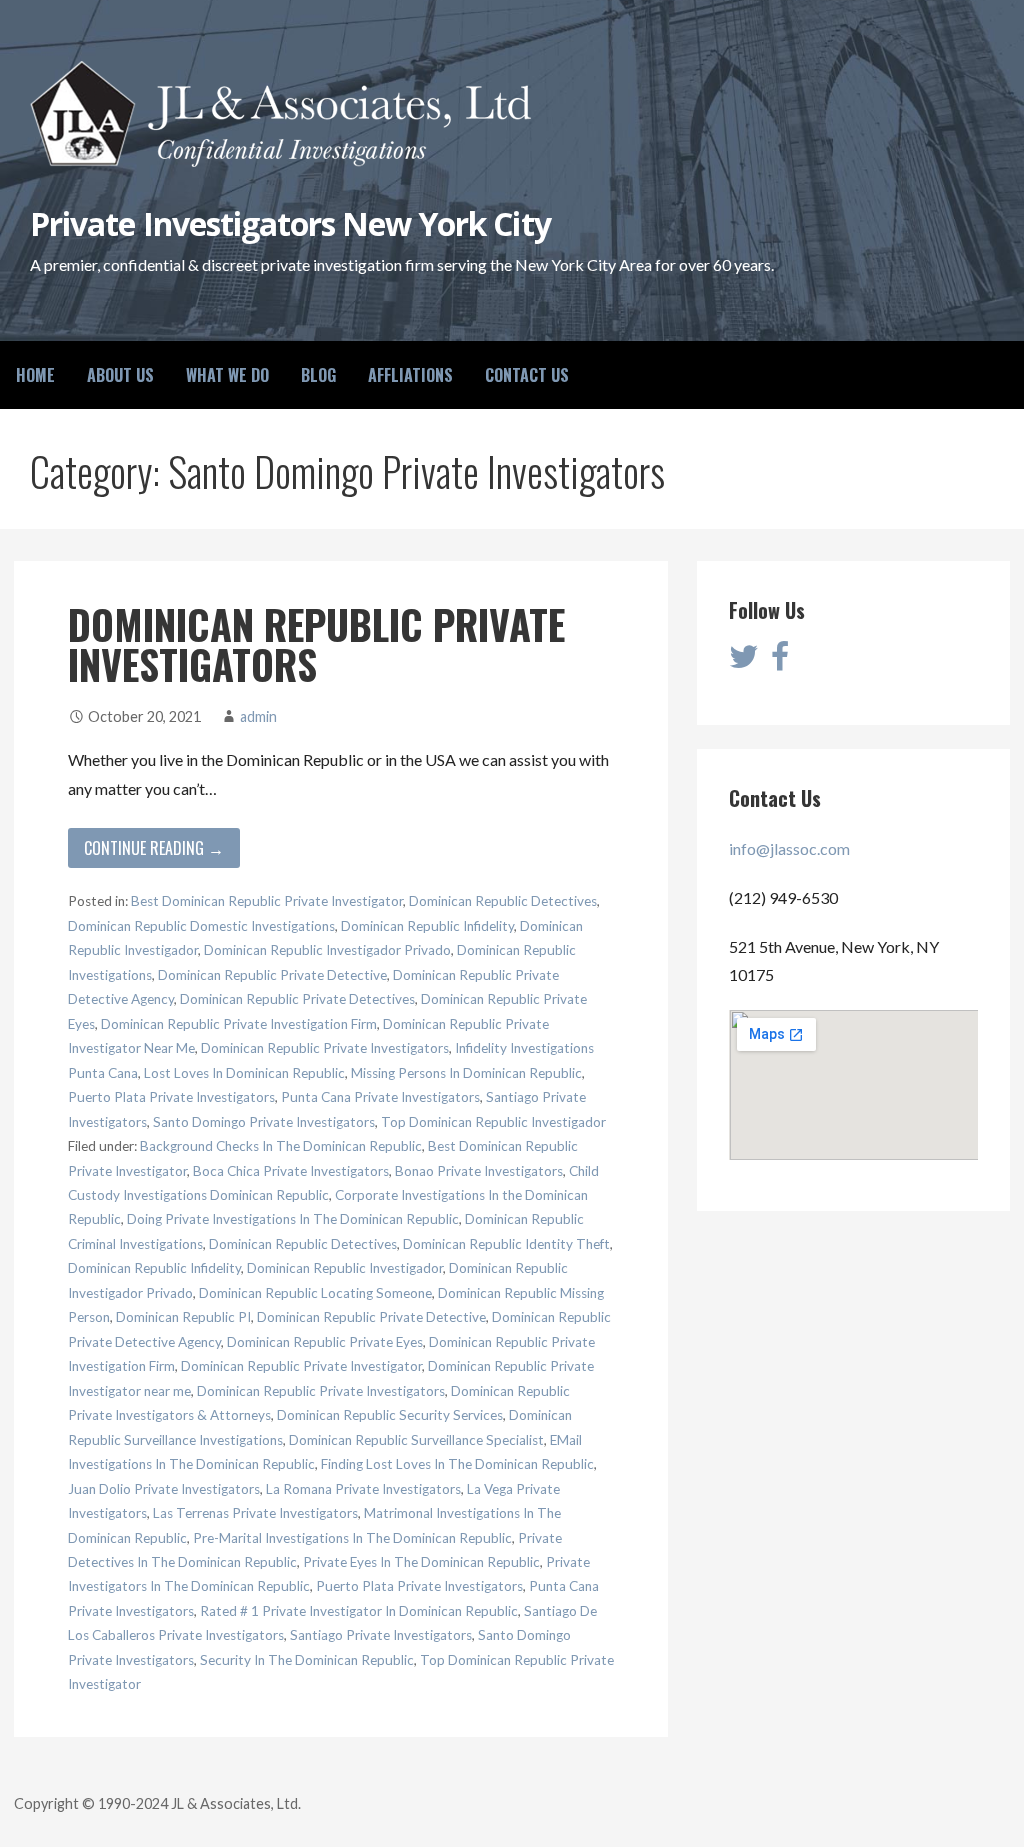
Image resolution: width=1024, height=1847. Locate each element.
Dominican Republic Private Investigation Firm (239, 1024)
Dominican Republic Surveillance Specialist (416, 1440)
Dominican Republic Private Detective (272, 975)
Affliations (410, 375)
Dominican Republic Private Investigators (325, 1048)
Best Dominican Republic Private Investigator (267, 901)
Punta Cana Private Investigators (380, 1097)
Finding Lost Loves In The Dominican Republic (457, 1464)
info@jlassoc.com (789, 848)
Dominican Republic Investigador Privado (327, 950)
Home (35, 375)
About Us (120, 375)
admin (258, 716)
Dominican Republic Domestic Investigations (201, 926)
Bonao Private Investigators (479, 1171)
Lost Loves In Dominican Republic (244, 1073)
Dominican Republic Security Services (390, 1415)
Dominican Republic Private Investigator (301, 1366)
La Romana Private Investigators (363, 1489)
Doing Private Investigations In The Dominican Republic (293, 1219)
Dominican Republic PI (183, 1317)
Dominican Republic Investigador (345, 1268)
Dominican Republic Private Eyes (325, 1342)
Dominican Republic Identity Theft (506, 1244)
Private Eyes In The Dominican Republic (421, 1562)
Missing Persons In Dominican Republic (466, 1073)
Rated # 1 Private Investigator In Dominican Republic (359, 1611)
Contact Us (527, 375)
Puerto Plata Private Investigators (171, 1097)
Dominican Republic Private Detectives (297, 999)
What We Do (227, 375)
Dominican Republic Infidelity (427, 926)
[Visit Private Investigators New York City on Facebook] (780, 661)
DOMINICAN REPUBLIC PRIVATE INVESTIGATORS (316, 644)
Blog (318, 375)
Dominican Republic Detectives (503, 901)
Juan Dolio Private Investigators (164, 1489)
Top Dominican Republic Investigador (493, 1122)
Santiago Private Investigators (381, 1635)
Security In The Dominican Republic (307, 1660)
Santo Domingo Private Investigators (264, 1122)
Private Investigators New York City (290, 223)
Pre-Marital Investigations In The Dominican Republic (352, 1538)
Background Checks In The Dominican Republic (281, 1146)
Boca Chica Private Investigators (291, 1171)
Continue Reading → (154, 848)
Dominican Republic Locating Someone (315, 1293)
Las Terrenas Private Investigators (255, 1513)
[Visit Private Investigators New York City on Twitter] (744, 661)
